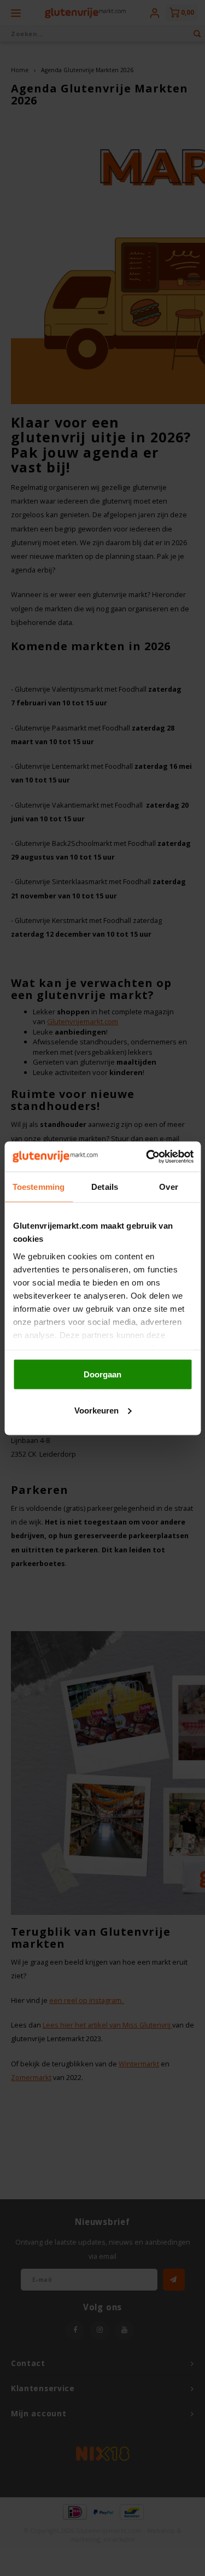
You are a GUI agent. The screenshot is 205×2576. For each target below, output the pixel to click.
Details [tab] (105, 1187)
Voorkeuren (96, 1410)
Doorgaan (102, 1374)
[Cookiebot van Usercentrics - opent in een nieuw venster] (147, 1156)
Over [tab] (168, 1187)
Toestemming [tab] (39, 1187)
